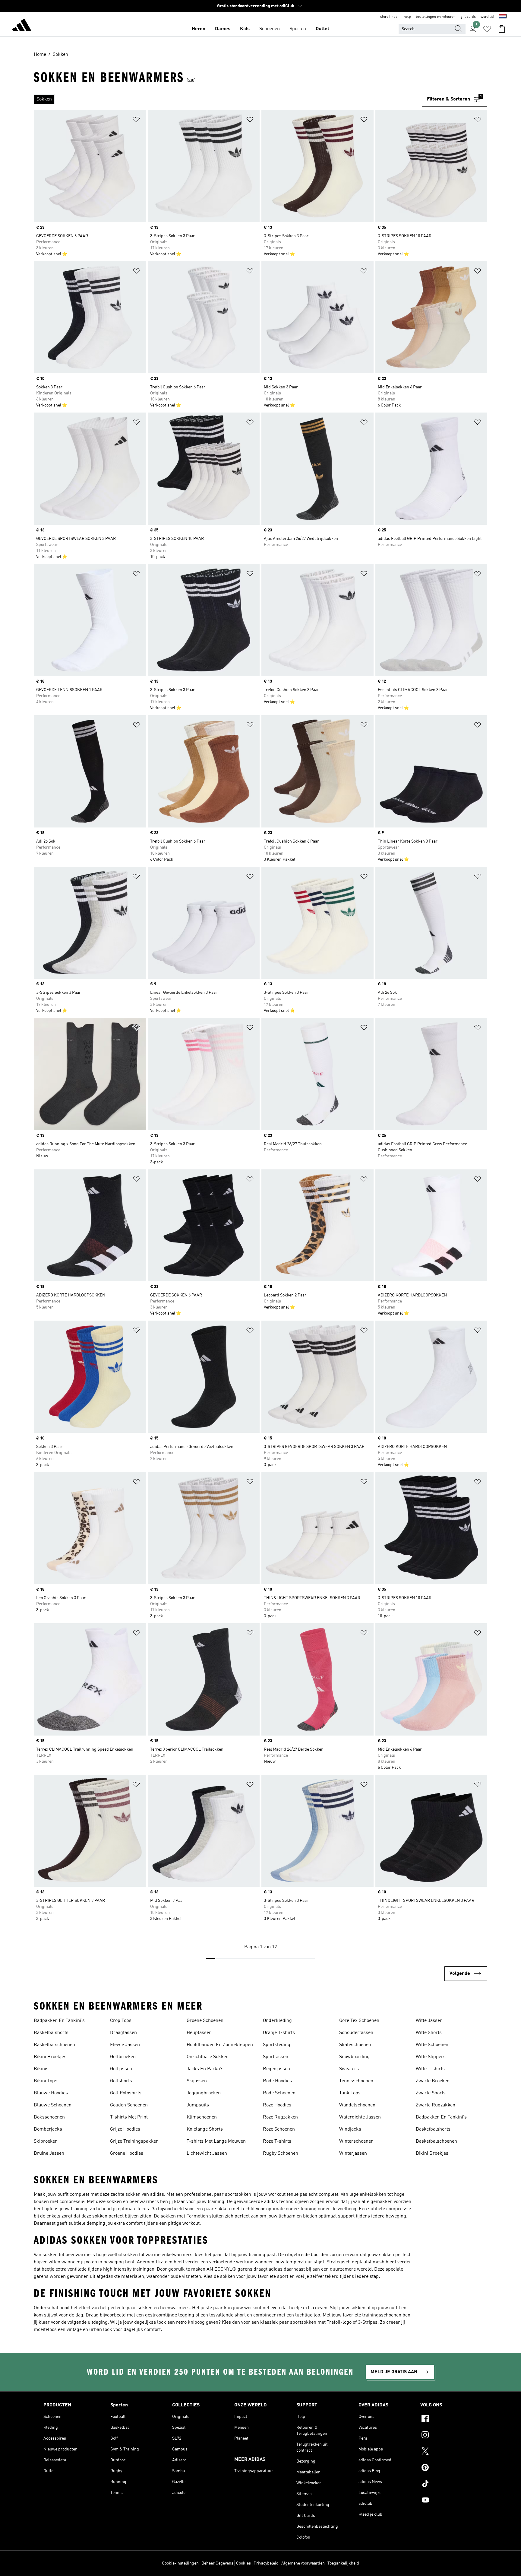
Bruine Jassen (49, 2154)
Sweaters (349, 2069)
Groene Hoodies (127, 2154)
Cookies (243, 2563)
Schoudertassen (356, 2033)
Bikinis (41, 2069)
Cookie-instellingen (180, 2563)
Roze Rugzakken (280, 2117)
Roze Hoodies (277, 2105)
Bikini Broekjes (50, 2057)
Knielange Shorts (205, 2129)
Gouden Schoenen (129, 2105)
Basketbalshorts (51, 2033)
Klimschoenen (202, 2117)
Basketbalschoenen (54, 2045)
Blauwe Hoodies (51, 2093)
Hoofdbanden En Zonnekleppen (220, 2045)
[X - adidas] (449, 2452)
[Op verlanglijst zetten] (136, 121)
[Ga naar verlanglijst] (487, 29)
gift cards (468, 17)
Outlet (322, 29)
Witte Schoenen (432, 2045)
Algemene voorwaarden (303, 2563)
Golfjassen (121, 2069)
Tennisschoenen (356, 2081)
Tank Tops (350, 2093)
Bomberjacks (48, 2129)
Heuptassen (199, 2033)
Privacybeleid (266, 2563)
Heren (199, 29)
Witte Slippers (431, 2057)
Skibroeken (46, 2141)
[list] (228, 99)
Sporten (298, 29)
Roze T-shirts (277, 2141)
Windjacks (350, 2129)
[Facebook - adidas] (449, 2419)
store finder (390, 17)
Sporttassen (276, 2057)
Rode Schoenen (279, 2093)
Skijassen (197, 2081)
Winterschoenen (356, 2141)
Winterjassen (353, 2154)
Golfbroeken (123, 2057)
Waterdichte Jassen (360, 2117)
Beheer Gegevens (217, 2563)
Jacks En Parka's (205, 2069)
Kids (245, 29)
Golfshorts (121, 2081)
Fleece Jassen (125, 2045)
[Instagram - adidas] (449, 2436)
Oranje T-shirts (279, 2033)
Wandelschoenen (357, 2105)
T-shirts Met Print (129, 2117)
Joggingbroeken (204, 2093)
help (407, 17)
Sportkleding (277, 2045)
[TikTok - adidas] (449, 2485)
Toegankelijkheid (343, 2563)
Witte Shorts (429, 2033)
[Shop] (22, 26)
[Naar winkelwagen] (502, 29)
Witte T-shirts (430, 2069)
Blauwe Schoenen (53, 2105)
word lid (487, 17)
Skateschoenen (355, 2045)
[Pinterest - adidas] (449, 2468)
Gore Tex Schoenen (359, 2021)
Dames (223, 29)
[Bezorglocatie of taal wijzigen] (503, 17)
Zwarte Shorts (431, 2093)
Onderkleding (277, 2021)
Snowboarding (354, 2057)
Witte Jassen (429, 2021)
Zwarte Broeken (433, 2081)
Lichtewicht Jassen (207, 2154)
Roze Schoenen (279, 2129)
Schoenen (270, 29)
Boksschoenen (49, 2117)
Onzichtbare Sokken (208, 2057)
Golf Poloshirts (126, 2093)
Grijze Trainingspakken (134, 2141)
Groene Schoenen (205, 2021)
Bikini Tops (46, 2081)
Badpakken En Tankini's (59, 2021)
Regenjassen (276, 2069)
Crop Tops (121, 2021)
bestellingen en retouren (436, 17)
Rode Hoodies (277, 2081)
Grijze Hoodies (125, 2129)
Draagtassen (123, 2033)
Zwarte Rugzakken (436, 2105)
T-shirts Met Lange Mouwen (216, 2141)
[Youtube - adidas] (449, 2501)
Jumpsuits (198, 2105)
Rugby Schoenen (281, 2154)
